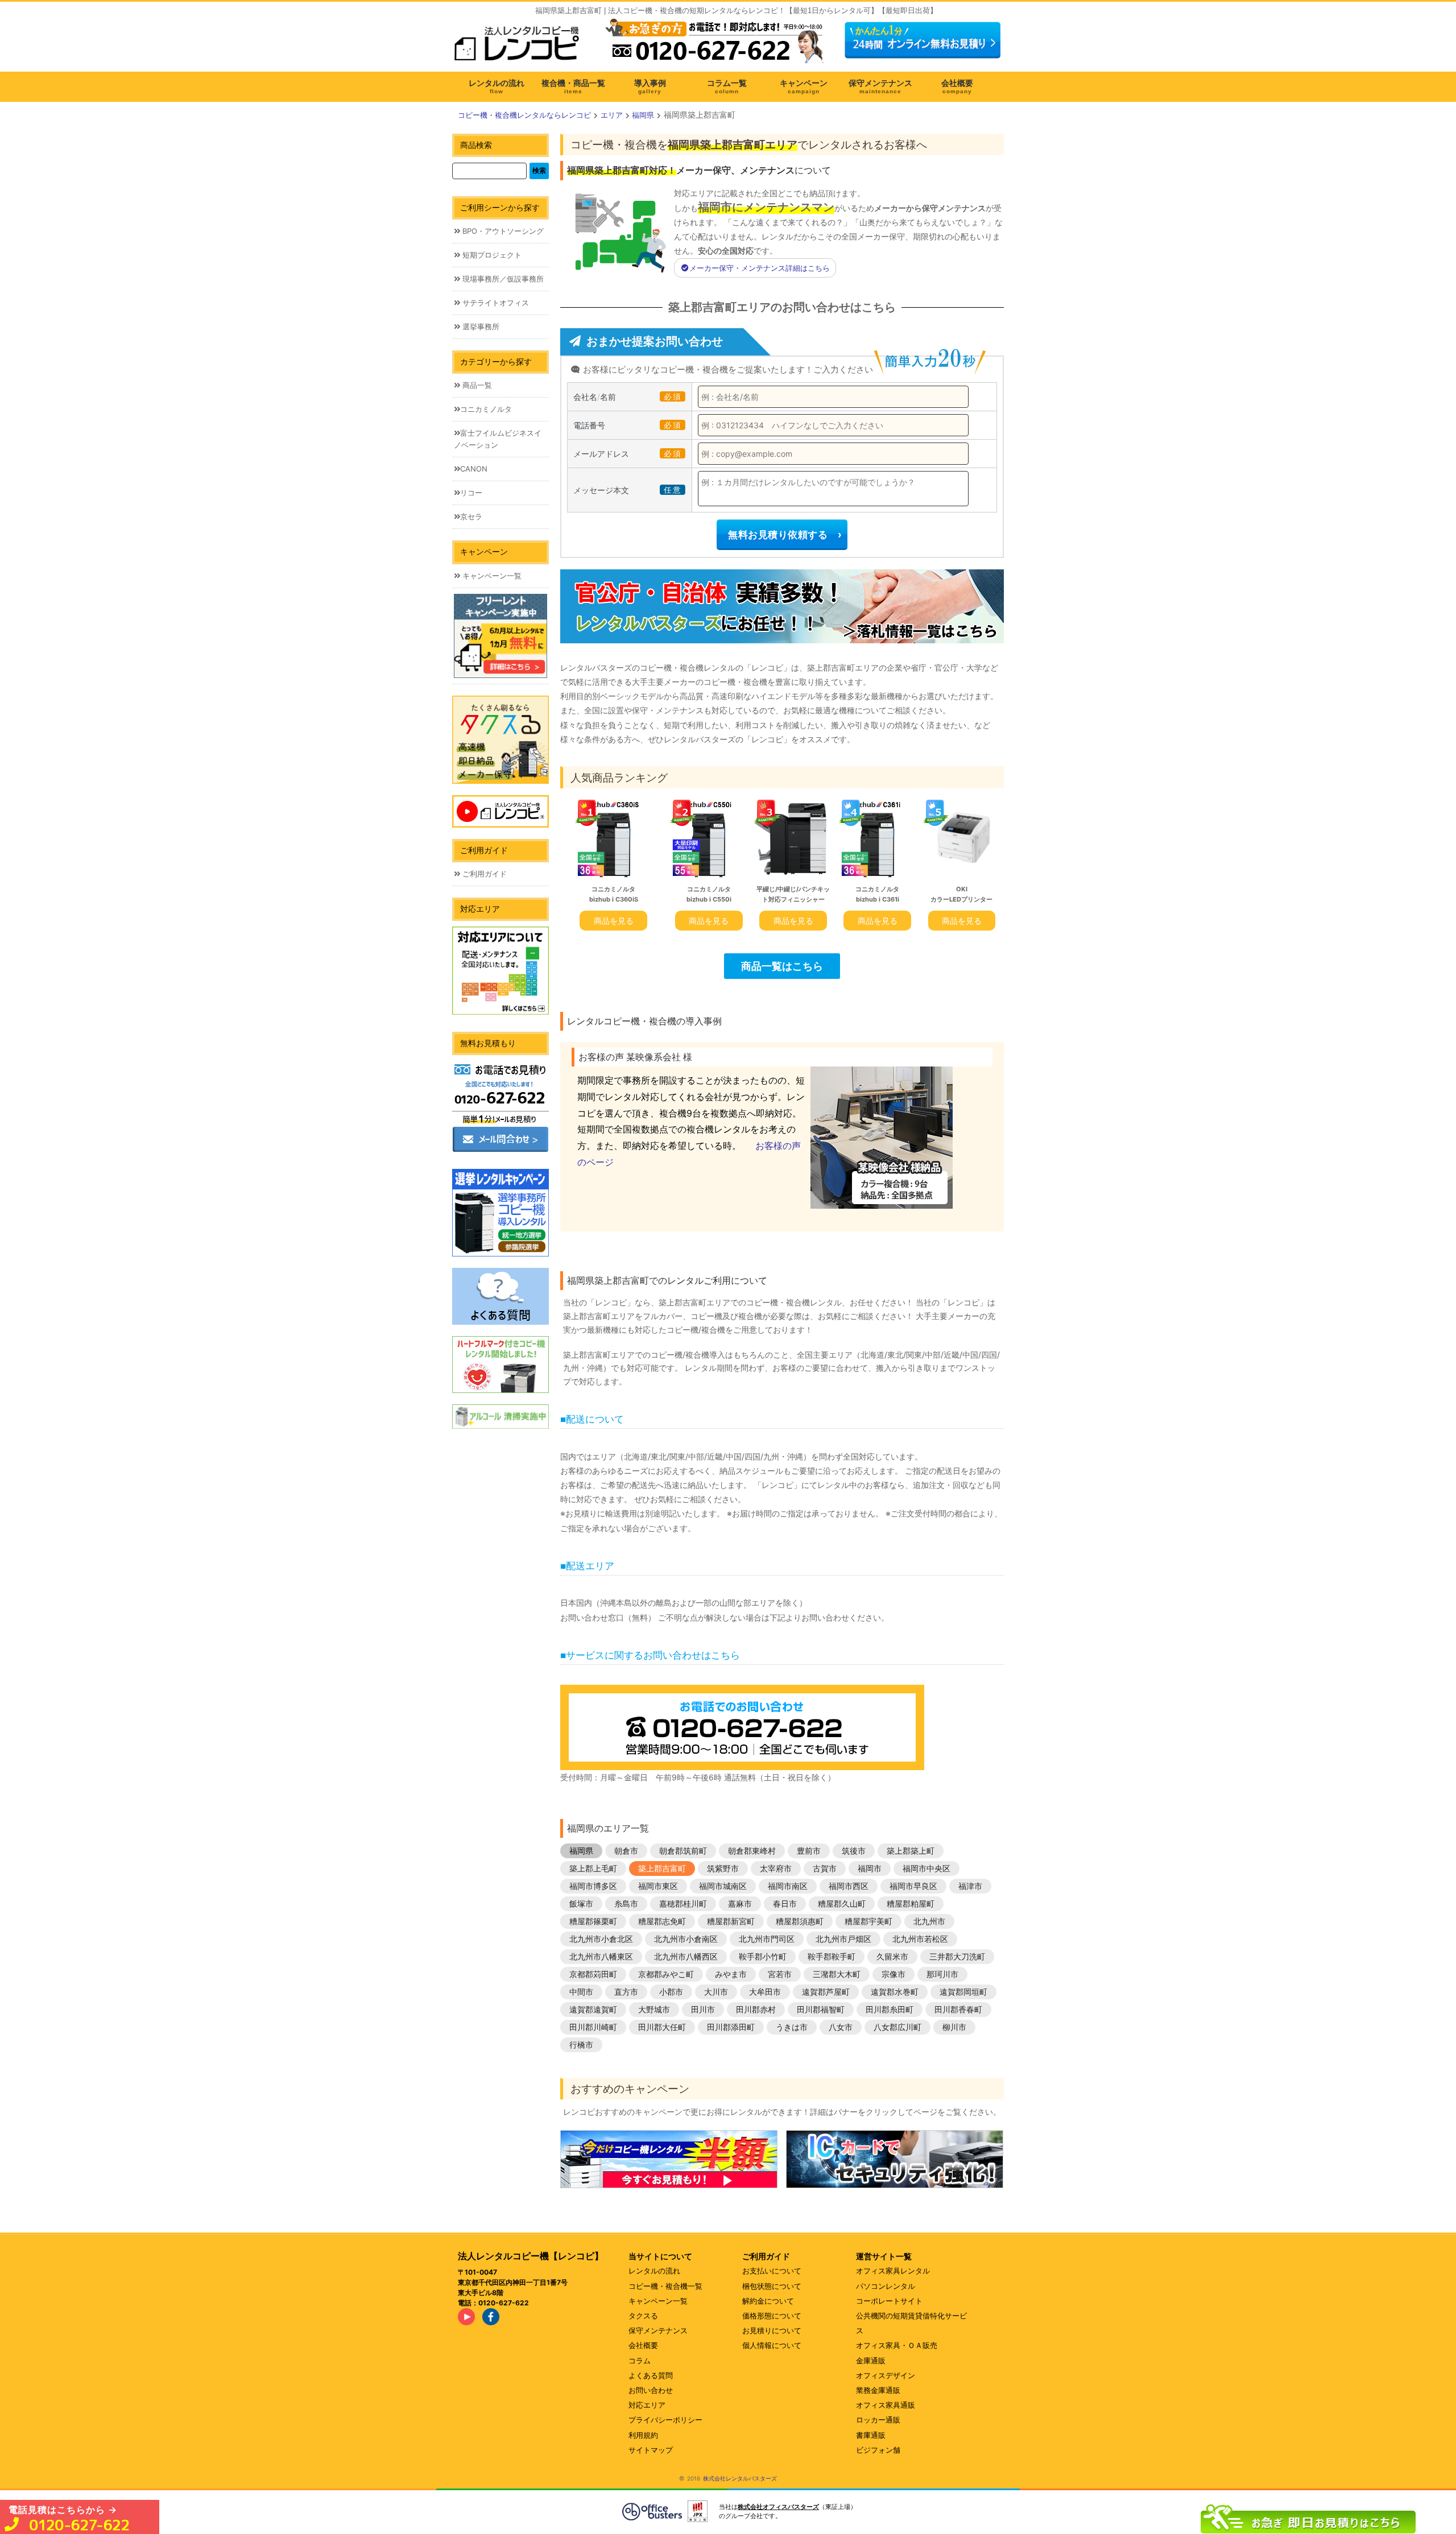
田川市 (703, 2009)
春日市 (785, 1903)
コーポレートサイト (889, 2301)
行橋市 (581, 2045)
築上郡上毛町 (593, 1868)
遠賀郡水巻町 (895, 1992)
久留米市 (892, 1956)
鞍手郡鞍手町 (832, 1956)
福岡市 (870, 1868)
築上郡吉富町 (662, 1868)
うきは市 (792, 2027)
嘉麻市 (740, 1903)
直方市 (626, 1992)
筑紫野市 (723, 1868)
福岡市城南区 (723, 1886)
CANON (474, 469)
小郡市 (671, 1992)
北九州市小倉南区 (686, 1939)
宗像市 (894, 1974)
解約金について (768, 2301)
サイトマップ (651, 2450)
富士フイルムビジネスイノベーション (498, 439)
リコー (471, 493)
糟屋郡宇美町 (868, 1921)
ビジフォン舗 (878, 2450)
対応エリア (647, 2405)
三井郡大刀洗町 (957, 1956)
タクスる (643, 2316)
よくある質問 (651, 2375)
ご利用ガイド (483, 874)
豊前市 (809, 1851)
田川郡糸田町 (890, 2009)
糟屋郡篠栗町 (593, 1921)
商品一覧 (476, 385)
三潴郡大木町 (837, 1974)
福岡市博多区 (593, 1886)
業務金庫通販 (878, 2390)
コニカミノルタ (486, 409)
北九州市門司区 (767, 1939)
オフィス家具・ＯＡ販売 (897, 2345)
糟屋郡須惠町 (800, 1921)
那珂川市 (942, 1974)
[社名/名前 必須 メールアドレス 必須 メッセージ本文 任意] (1308, 2516)
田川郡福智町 (821, 2009)
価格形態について (772, 2316)
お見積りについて (772, 2330)
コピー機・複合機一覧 (665, 2286)
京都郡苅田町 (593, 1974)
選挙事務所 (480, 326)
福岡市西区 (849, 1886)
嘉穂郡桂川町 (683, 1903)
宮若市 (780, 1974)
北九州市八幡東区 (601, 1956)
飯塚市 (581, 1903)
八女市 (841, 2027)
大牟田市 (765, 1992)
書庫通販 (871, 2435)
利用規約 (643, 2435)
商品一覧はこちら (782, 966)
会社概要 (643, 2345)
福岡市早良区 (913, 1886)
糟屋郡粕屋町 (911, 1903)
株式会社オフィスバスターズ (778, 2507)
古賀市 (825, 1868)
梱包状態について (772, 2286)
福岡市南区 (788, 1886)
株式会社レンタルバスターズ (740, 2478)
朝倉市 (626, 1851)
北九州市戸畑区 (843, 1939)
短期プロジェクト (491, 255)
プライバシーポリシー (665, 2420)
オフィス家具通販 (886, 2405)
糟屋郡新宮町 (731, 1921)
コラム (640, 2361)
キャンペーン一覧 (491, 576)
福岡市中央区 (926, 1868)
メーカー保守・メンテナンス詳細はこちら (760, 268)
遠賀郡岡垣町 (963, 1992)
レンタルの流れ (654, 2271)
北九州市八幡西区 (686, 1956)
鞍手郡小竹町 (763, 1956)
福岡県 (581, 1851)
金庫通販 (871, 2361)
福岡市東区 (658, 1886)
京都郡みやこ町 (666, 1974)
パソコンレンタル (886, 2286)
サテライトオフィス (495, 303)
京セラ (471, 516)
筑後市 (854, 1851)
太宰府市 (776, 1868)
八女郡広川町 (897, 2027)
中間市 (581, 1992)
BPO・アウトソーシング (502, 231)
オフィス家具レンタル (893, 2271)
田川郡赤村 (756, 2009)
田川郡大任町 (662, 2027)
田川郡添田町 (731, 2027)
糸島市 (626, 1903)
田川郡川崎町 (593, 2027)
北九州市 (929, 1921)
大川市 (716, 1992)
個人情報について (772, 2345)
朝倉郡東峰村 (752, 1851)
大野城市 (654, 2009)
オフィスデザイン (886, 2375)
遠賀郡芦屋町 (826, 1992)
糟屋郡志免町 (662, 1921)
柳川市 (954, 2027)
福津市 (970, 1886)
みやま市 (731, 1974)
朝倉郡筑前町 (683, 1851)
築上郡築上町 (911, 1851)
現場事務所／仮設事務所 (502, 279)
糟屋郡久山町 (842, 1903)
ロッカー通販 (878, 2420)
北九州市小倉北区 (601, 1939)
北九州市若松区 (920, 1939)
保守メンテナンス (658, 2330)
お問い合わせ (651, 2390)
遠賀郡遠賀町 (593, 2009)
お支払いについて (772, 2271)
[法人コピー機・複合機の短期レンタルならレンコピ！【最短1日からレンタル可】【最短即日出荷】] (520, 47)
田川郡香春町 (958, 2009)
